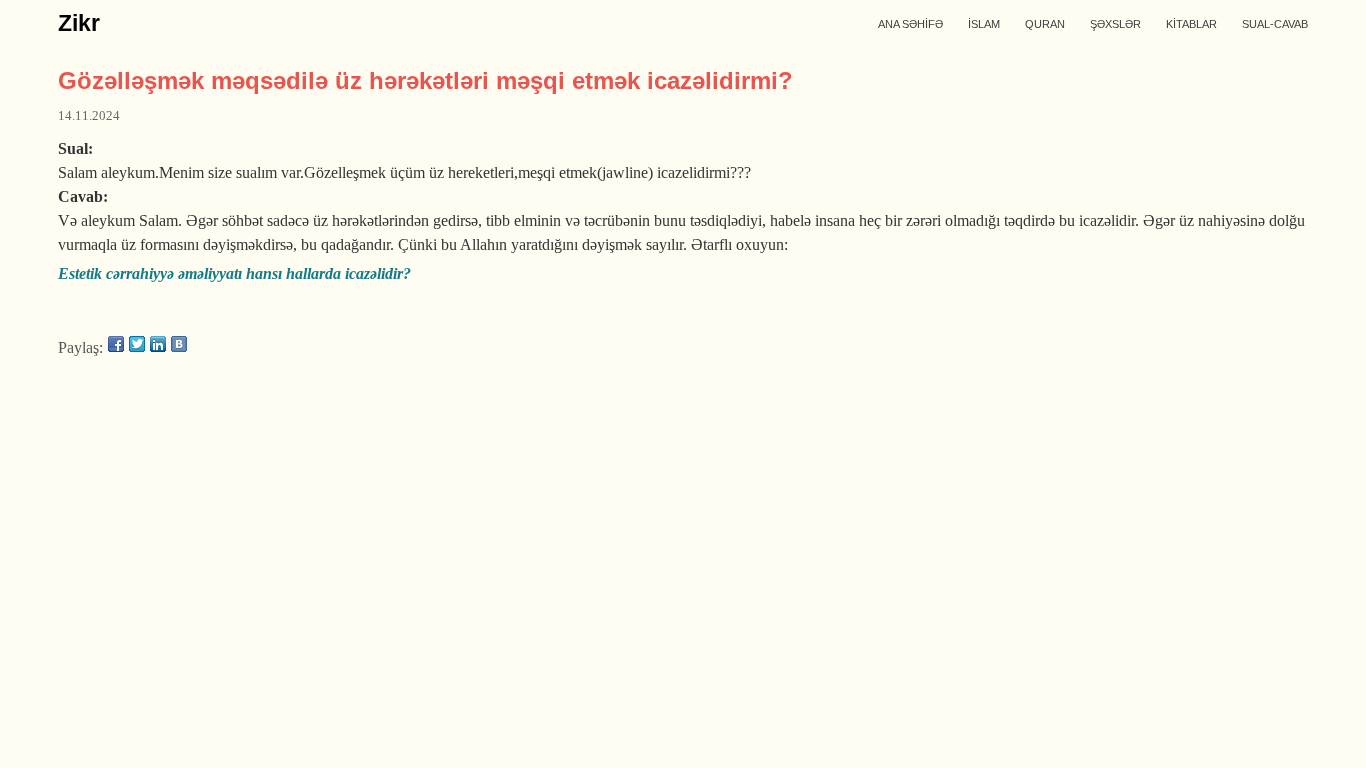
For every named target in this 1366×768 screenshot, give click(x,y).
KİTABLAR (1191, 24)
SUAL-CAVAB (1275, 24)
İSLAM (984, 24)
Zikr (79, 23)
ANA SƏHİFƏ (910, 24)
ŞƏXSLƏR (1115, 24)
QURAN (1045, 24)
